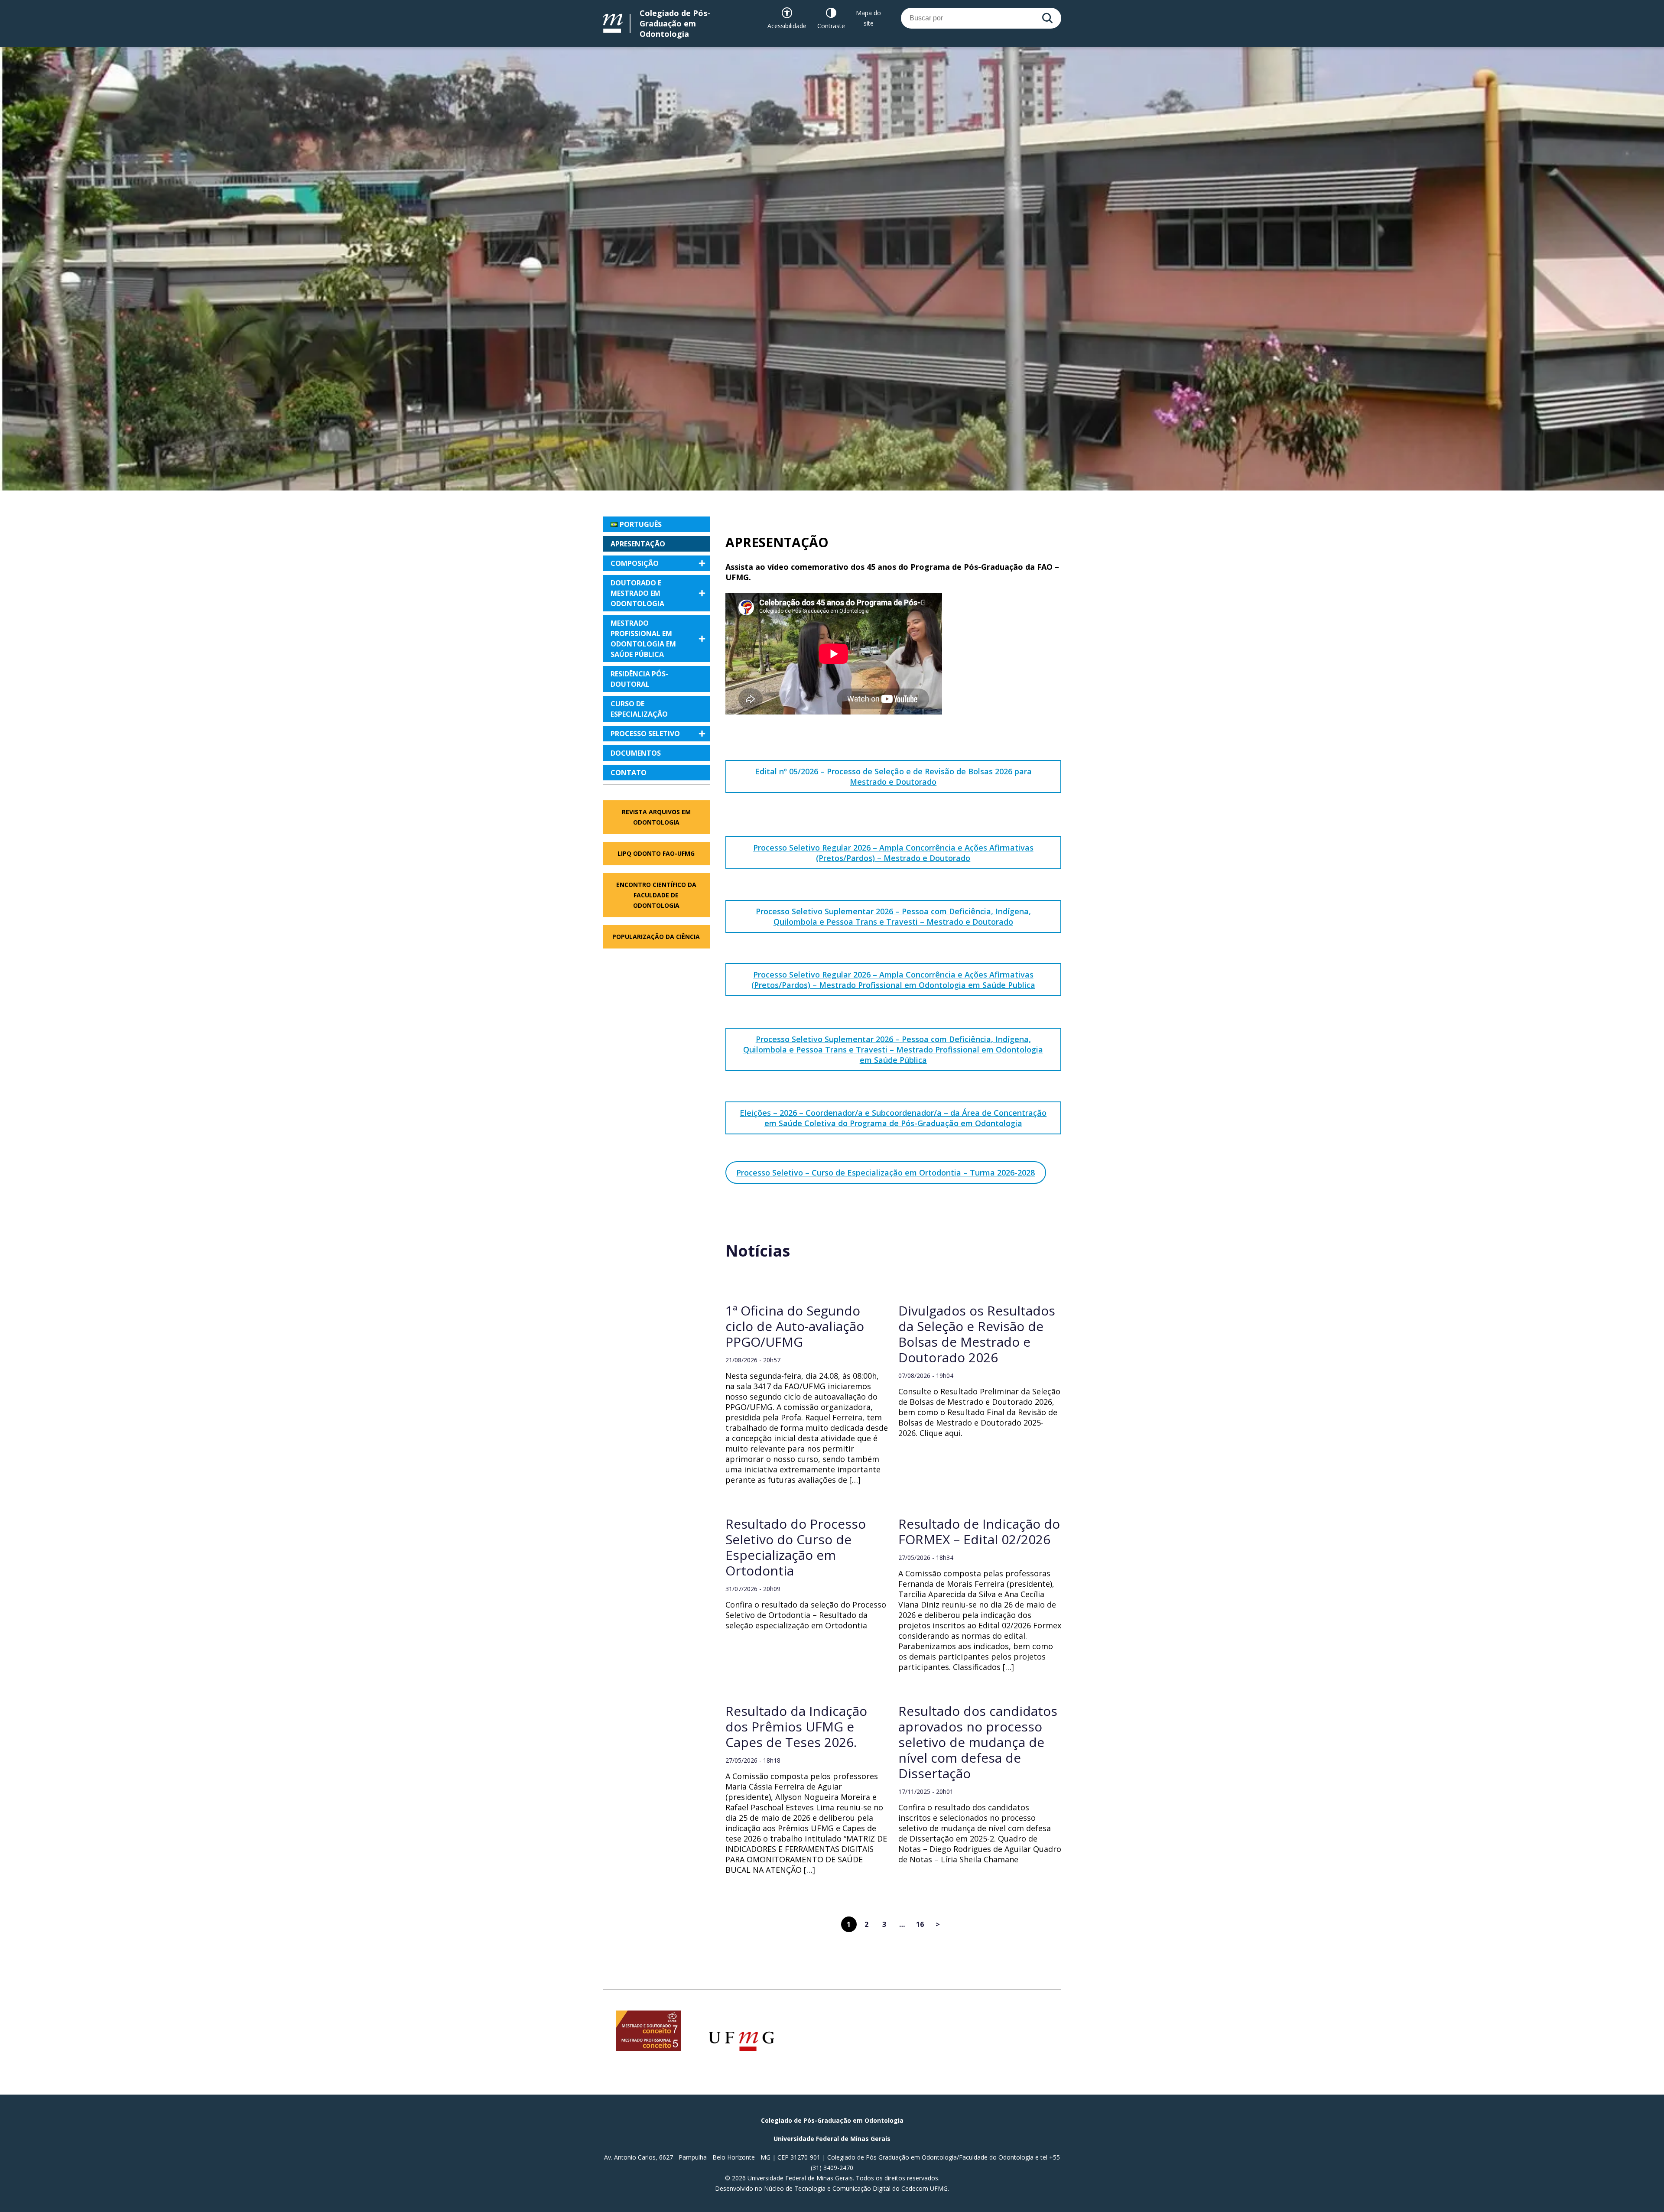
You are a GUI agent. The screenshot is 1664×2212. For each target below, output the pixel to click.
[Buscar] (1047, 18)
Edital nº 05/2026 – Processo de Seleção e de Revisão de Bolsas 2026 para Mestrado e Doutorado (893, 776)
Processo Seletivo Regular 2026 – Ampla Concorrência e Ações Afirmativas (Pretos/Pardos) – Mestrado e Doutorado (893, 853)
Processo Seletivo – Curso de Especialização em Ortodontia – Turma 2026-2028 (886, 1173)
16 (920, 1924)
